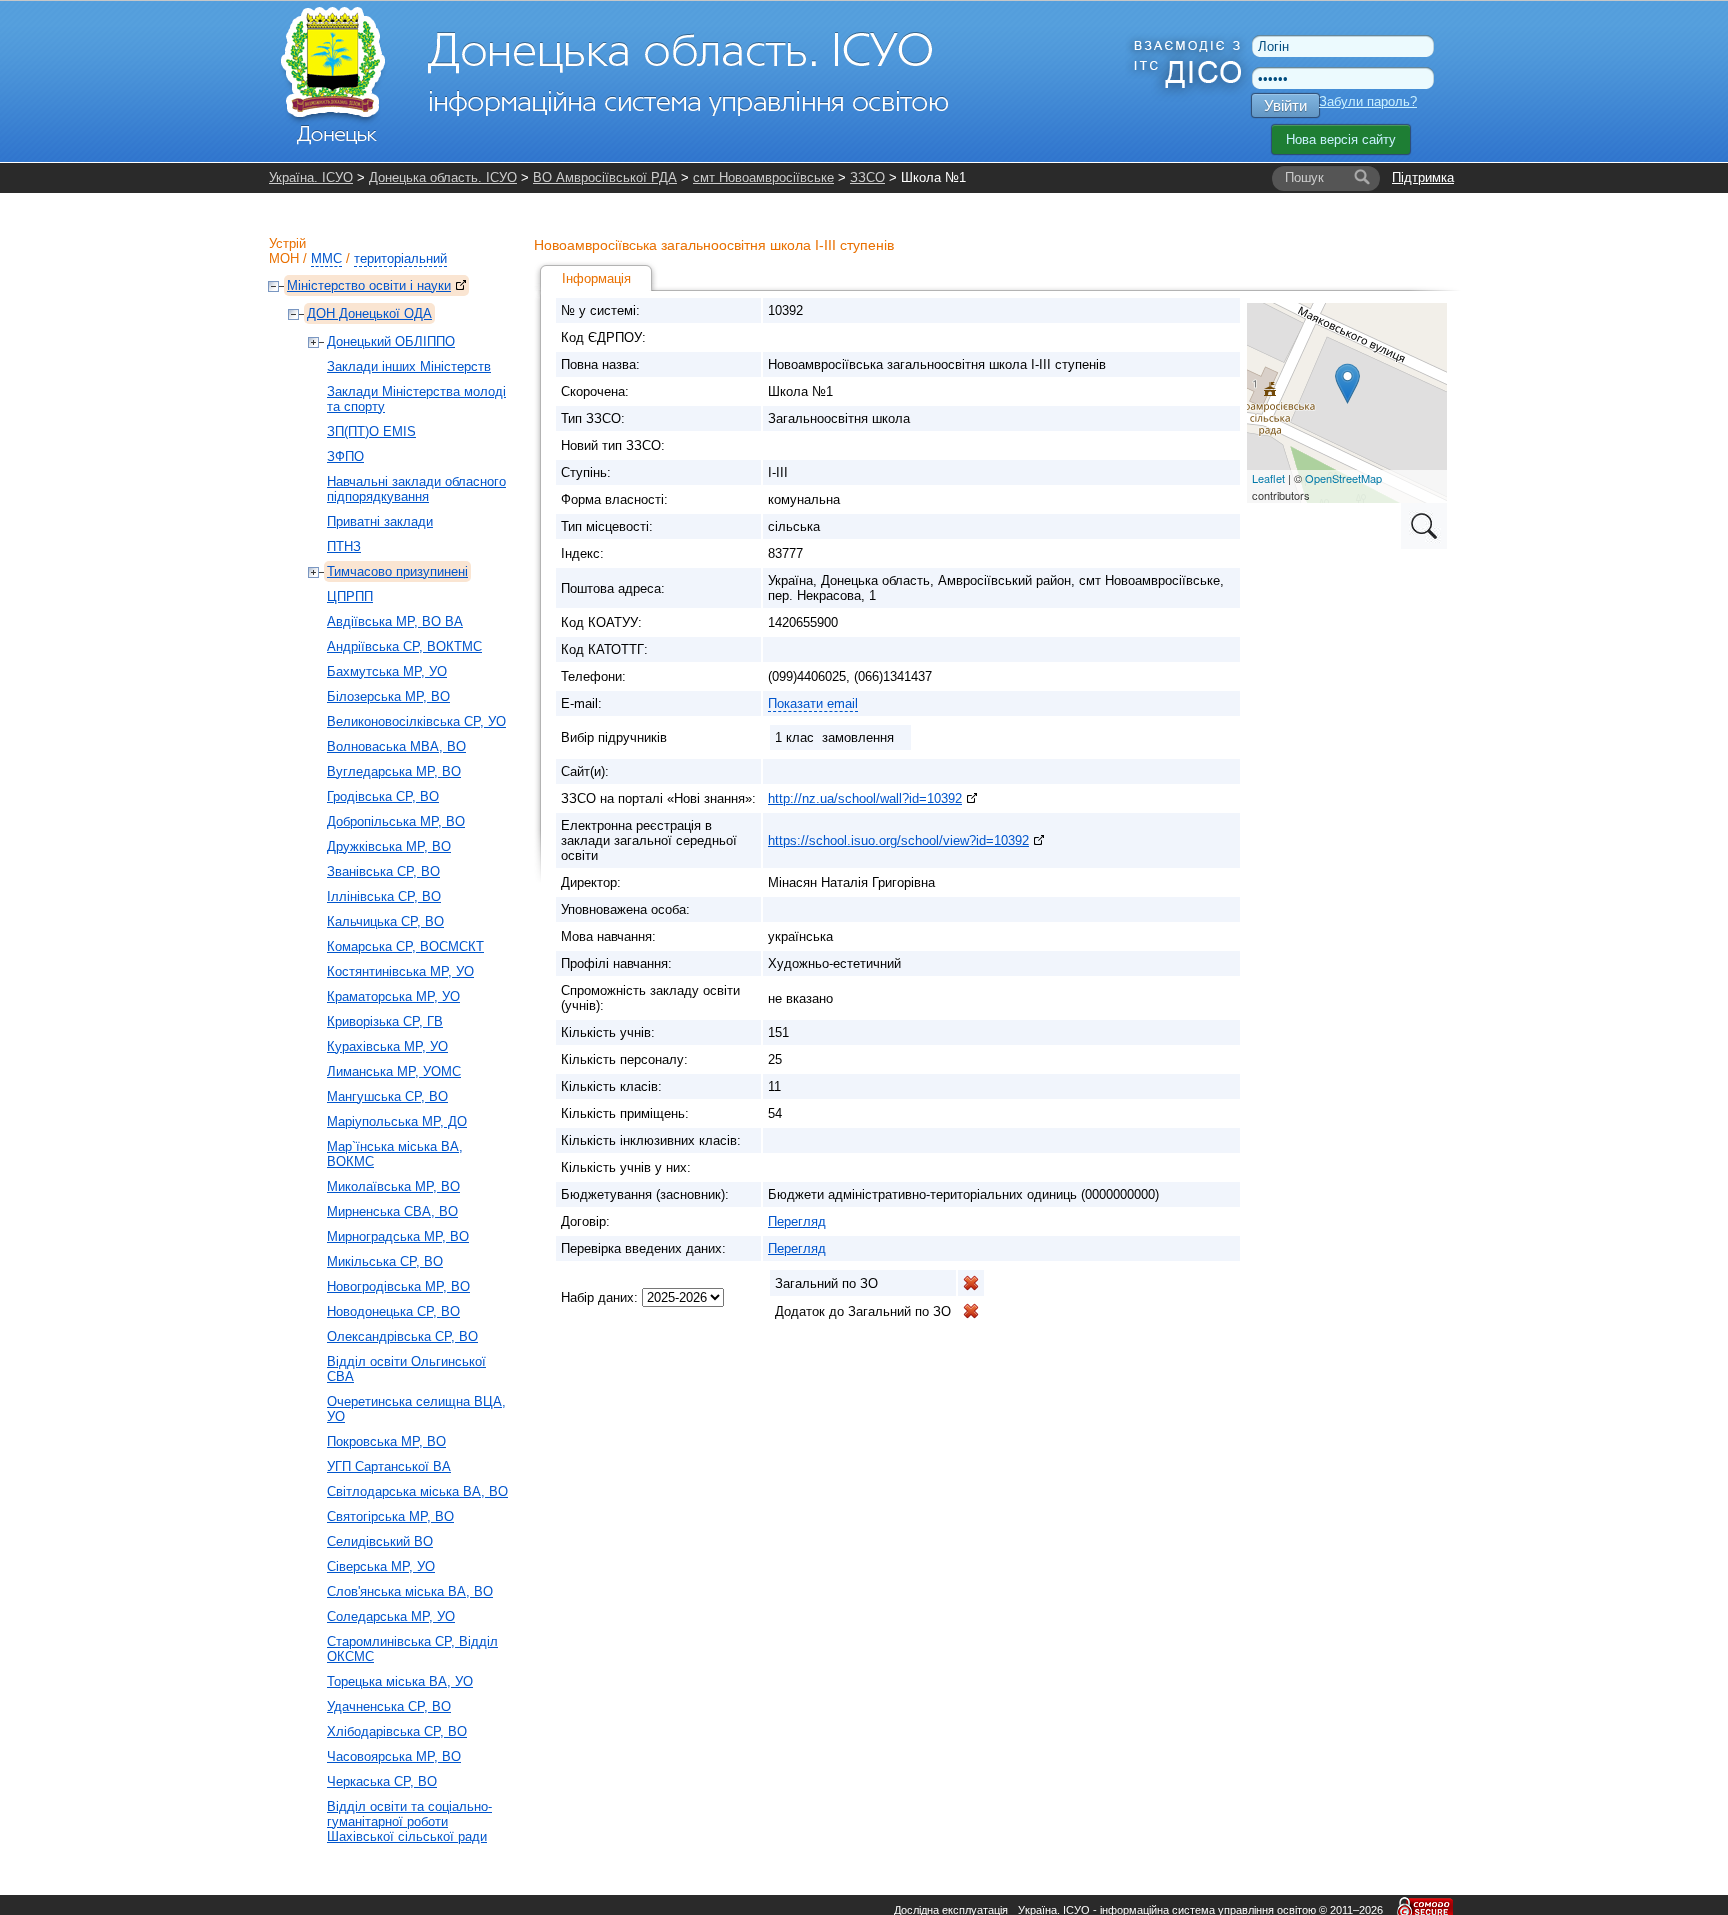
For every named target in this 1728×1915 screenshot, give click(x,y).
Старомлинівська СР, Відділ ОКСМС (412, 1649)
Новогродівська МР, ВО (398, 1286)
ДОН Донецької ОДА (369, 313)
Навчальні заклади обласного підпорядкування (416, 489)
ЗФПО (345, 456)
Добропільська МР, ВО (396, 821)
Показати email (813, 703)
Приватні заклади (380, 521)
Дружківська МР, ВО (389, 846)
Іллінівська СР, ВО (384, 896)
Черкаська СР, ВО (382, 1781)
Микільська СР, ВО (385, 1261)
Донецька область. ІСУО (443, 177)
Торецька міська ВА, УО (400, 1681)
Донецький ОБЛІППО (391, 341)
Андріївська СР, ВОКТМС (404, 646)
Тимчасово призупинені (397, 571)
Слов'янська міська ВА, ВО (410, 1591)
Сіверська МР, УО (381, 1566)
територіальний (400, 258)
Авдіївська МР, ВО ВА (395, 621)
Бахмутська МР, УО (387, 671)
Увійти (1285, 105)
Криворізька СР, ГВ (385, 1021)
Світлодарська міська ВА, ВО (417, 1491)
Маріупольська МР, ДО (397, 1121)
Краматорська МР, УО (393, 996)
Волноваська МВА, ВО (396, 746)
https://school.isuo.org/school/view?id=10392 (898, 840)
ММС (326, 258)
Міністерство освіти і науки (369, 285)
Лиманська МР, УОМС (394, 1071)
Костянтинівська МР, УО (400, 971)
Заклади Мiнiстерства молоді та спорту (416, 399)
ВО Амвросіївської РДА (605, 177)
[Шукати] (1362, 178)
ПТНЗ (344, 546)
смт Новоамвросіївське (763, 177)
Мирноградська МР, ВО (398, 1236)
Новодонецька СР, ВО (393, 1311)
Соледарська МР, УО (391, 1616)
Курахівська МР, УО (387, 1046)
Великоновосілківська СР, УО (416, 721)
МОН (284, 258)
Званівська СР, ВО (383, 871)
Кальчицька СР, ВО (385, 921)
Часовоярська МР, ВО (394, 1756)
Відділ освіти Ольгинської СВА (406, 1369)
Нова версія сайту (1341, 139)
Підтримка (1423, 177)
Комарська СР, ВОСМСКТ (405, 946)
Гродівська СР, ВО (383, 796)
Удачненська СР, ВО (389, 1706)
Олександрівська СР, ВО (402, 1336)
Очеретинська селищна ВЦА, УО (416, 1409)
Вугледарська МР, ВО (394, 771)
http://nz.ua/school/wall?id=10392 (865, 798)
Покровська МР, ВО (386, 1441)
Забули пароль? (1368, 101)
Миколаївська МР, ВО (393, 1186)
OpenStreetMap (1343, 478)
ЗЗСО (867, 177)
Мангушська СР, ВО (387, 1096)
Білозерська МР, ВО (388, 696)
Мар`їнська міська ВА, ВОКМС (395, 1154)
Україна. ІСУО (311, 177)
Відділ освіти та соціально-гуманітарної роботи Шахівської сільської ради (409, 1821)
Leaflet (1268, 478)
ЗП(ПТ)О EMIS (371, 431)
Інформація (596, 278)
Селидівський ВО (380, 1541)
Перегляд (797, 1221)
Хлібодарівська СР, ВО (397, 1731)
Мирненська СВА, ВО (392, 1211)
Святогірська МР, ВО (390, 1516)
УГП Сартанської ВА (389, 1466)
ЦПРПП (350, 596)
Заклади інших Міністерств (409, 366)
